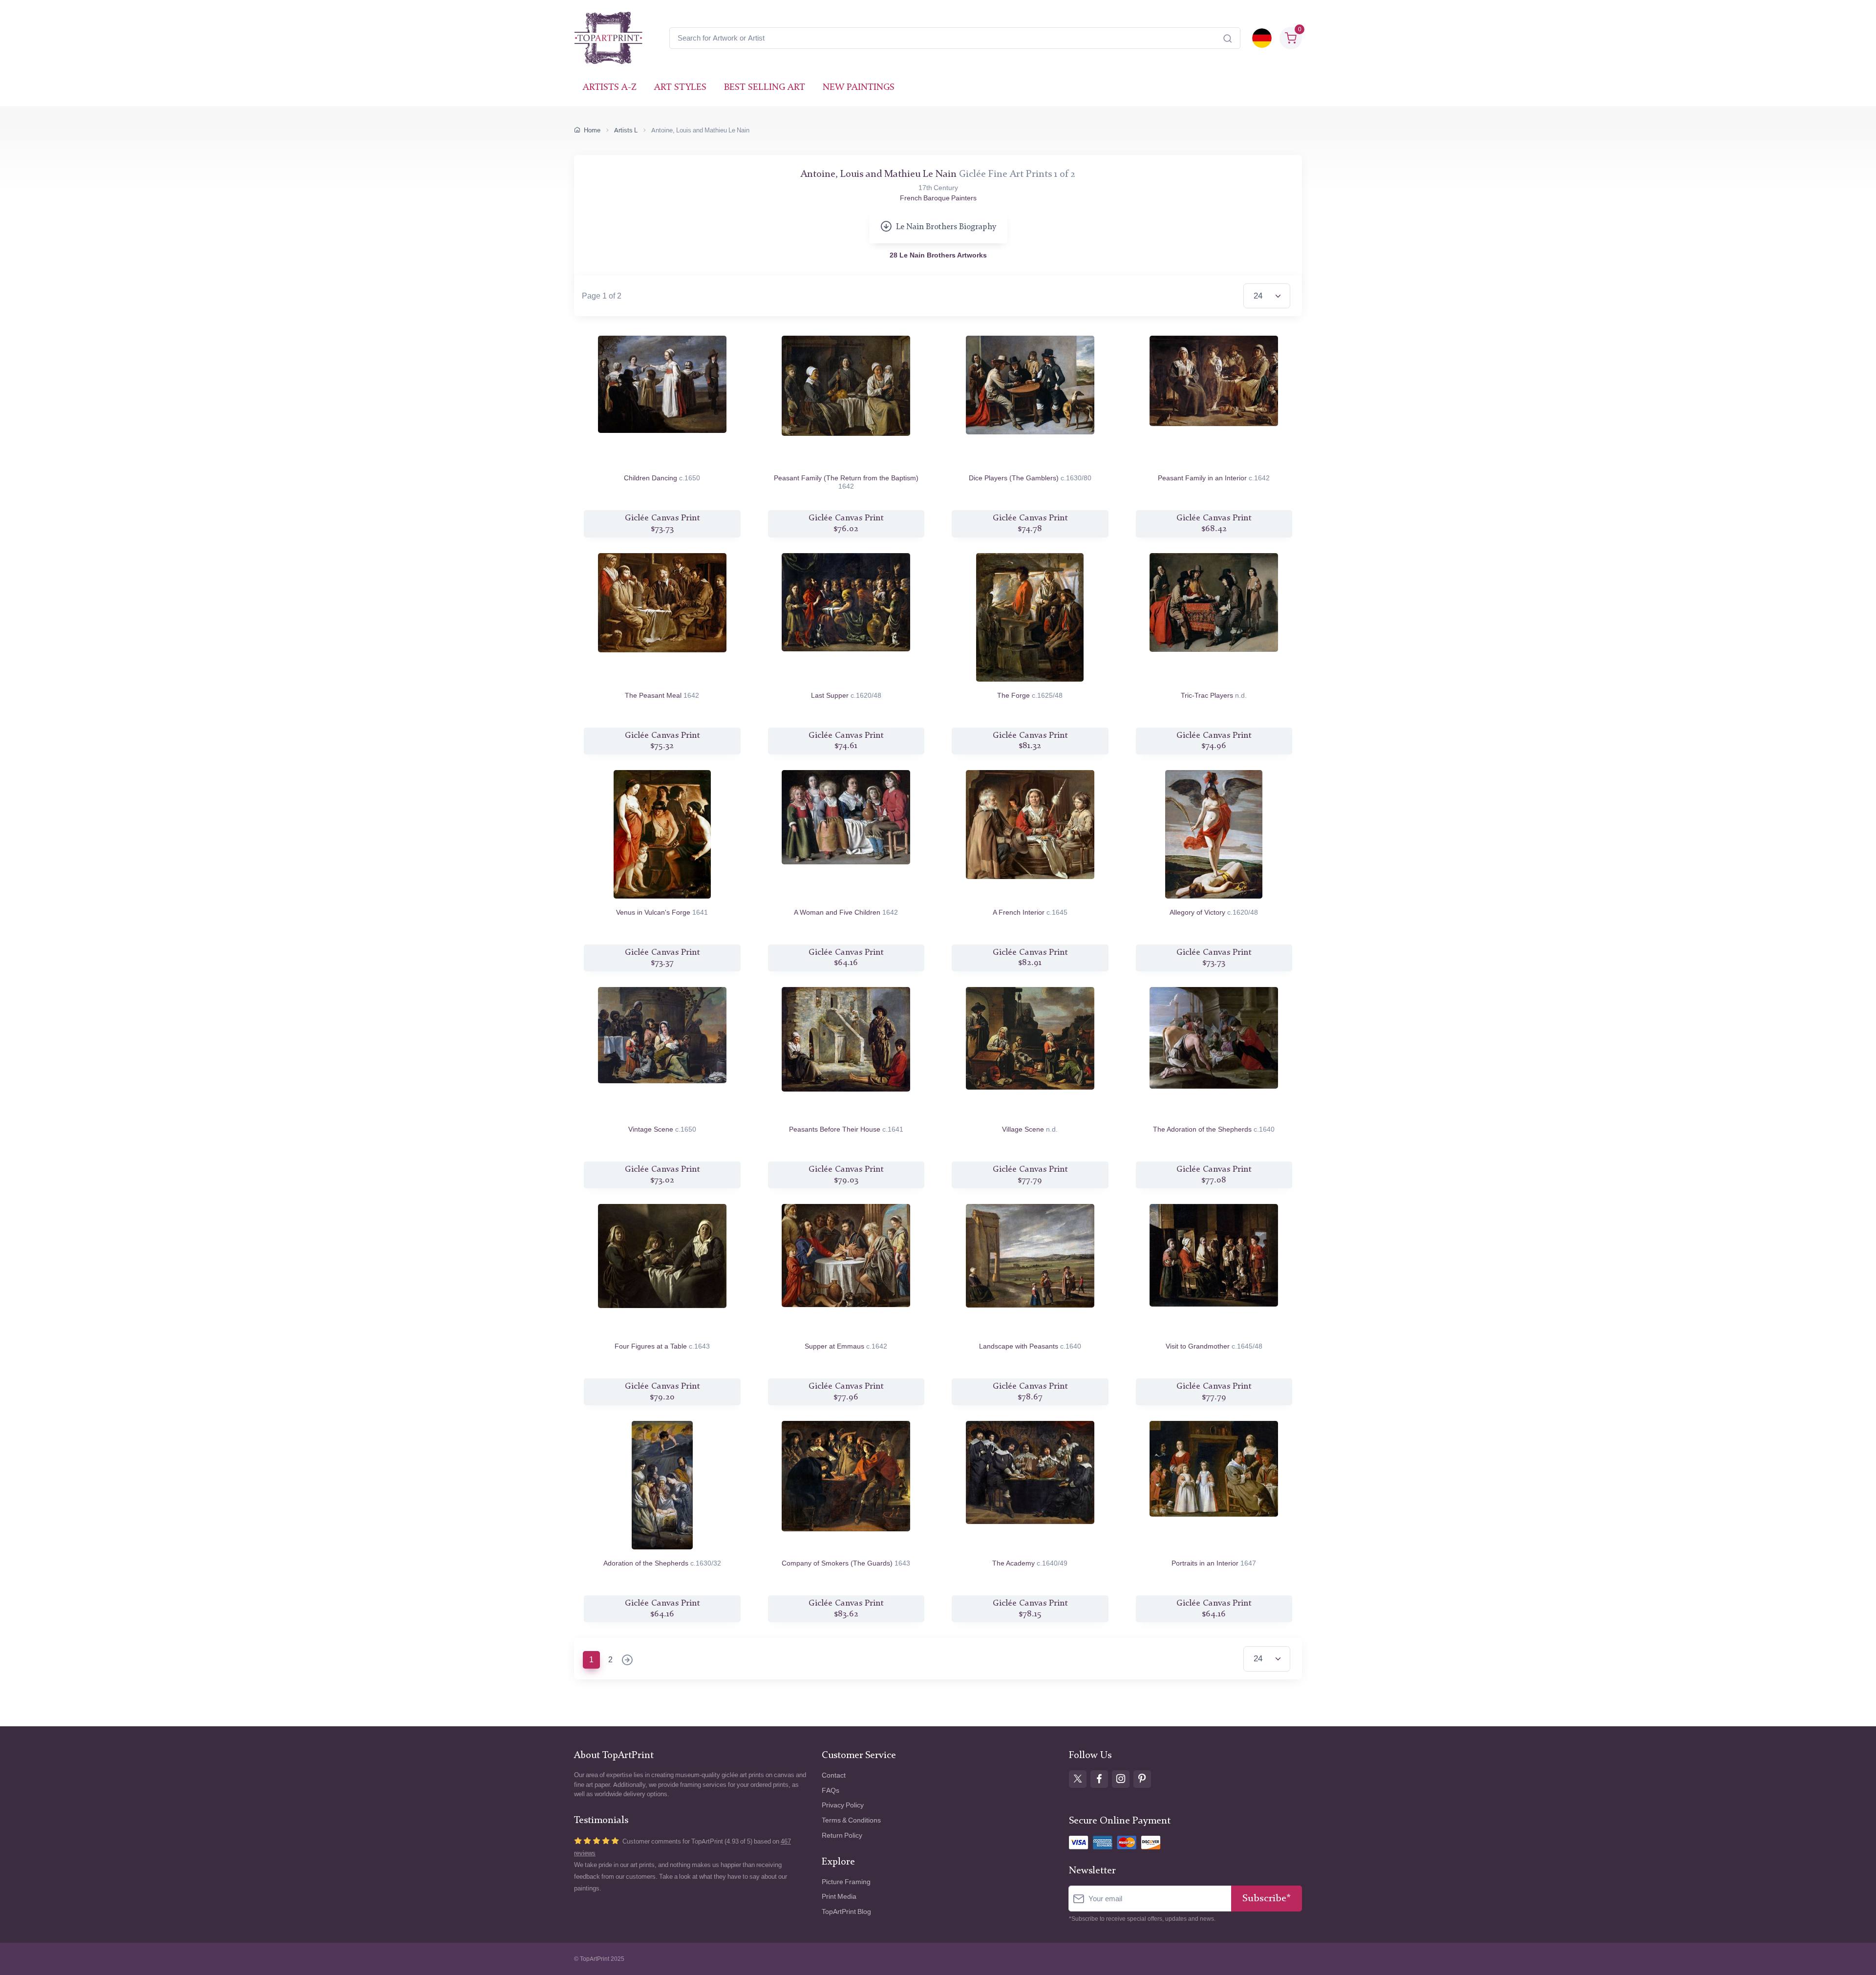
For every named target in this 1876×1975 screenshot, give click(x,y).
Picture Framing (846, 1882)
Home (592, 130)
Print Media (839, 1897)
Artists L (626, 130)
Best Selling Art (765, 88)
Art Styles (680, 88)
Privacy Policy (843, 1805)
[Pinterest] (1142, 1779)
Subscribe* (1267, 1899)
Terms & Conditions (851, 1820)
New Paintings (859, 88)
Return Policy (842, 1835)
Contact (834, 1775)
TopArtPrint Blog (846, 1912)
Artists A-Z (610, 88)
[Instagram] (1121, 1779)
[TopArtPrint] (608, 38)
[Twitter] (1078, 1779)
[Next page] (627, 1661)
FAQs (831, 1791)
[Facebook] (1099, 1779)
